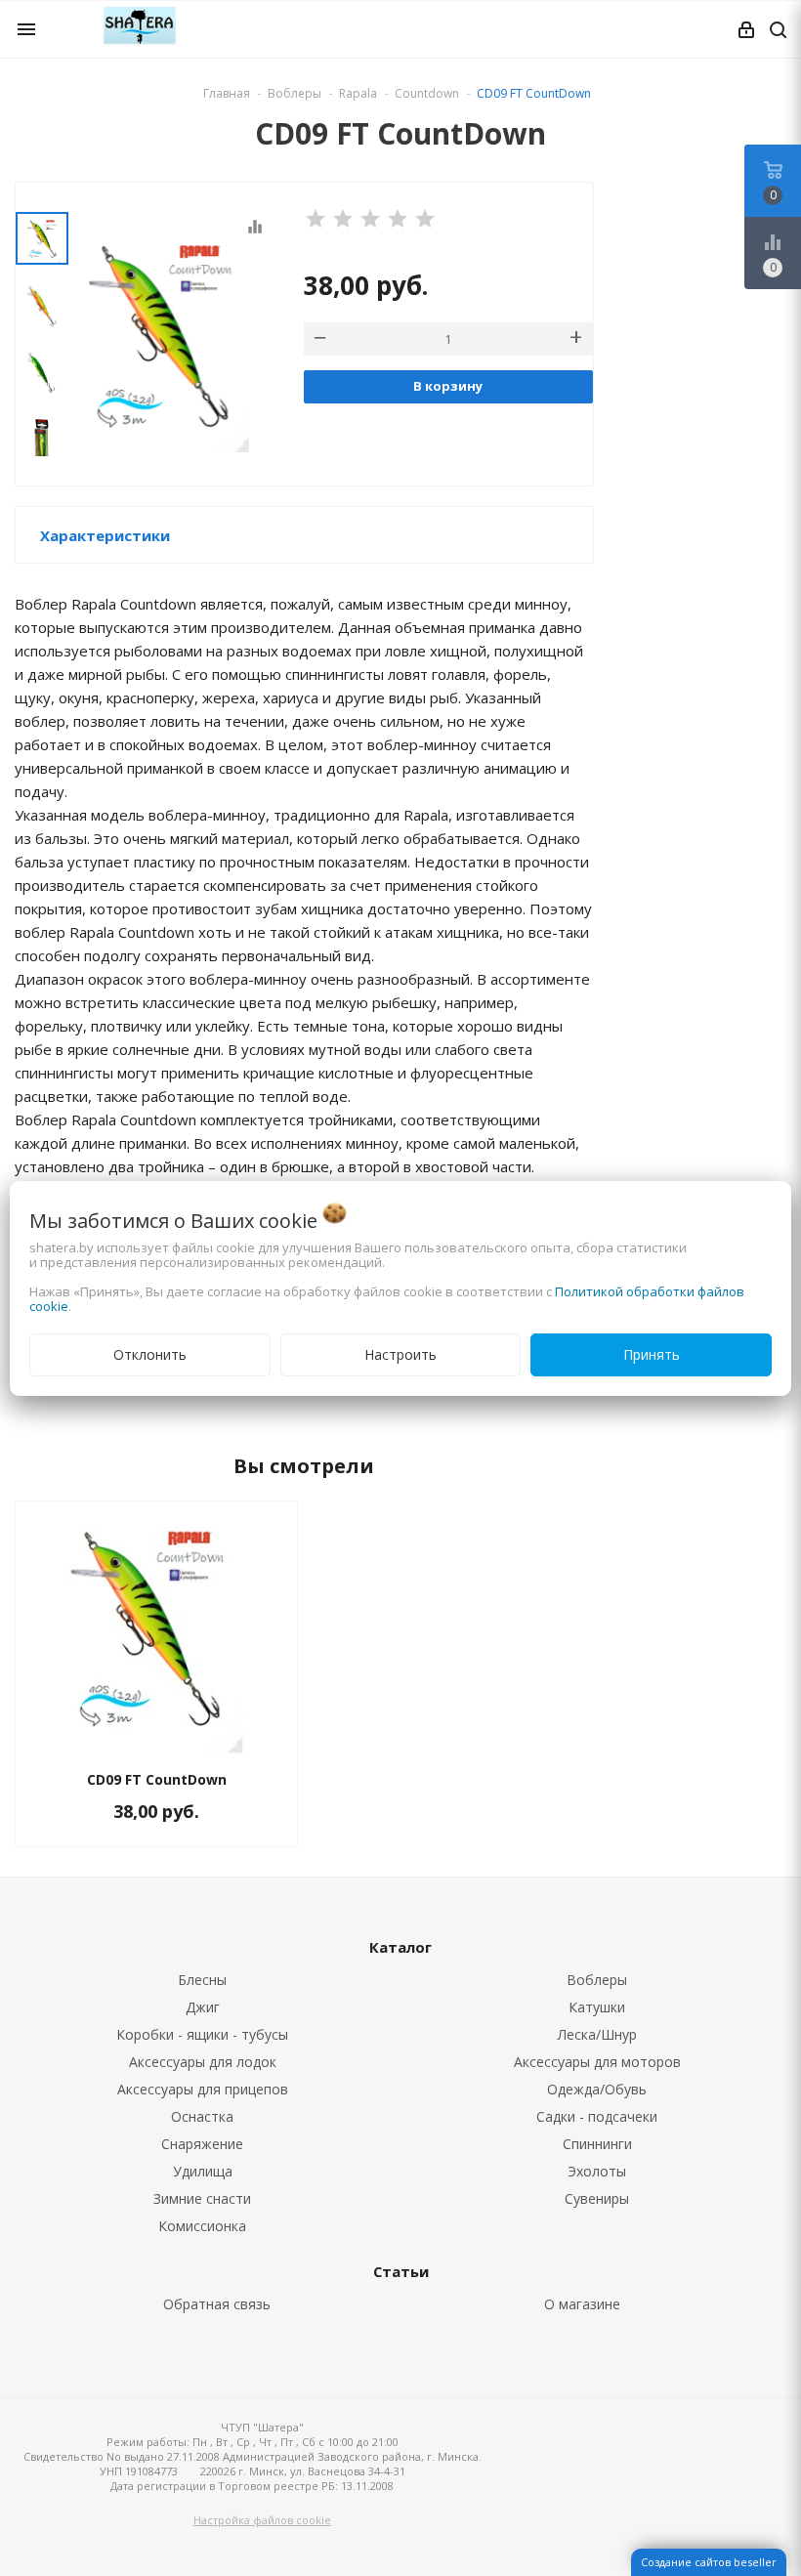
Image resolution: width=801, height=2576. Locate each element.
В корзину (448, 386)
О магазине (582, 2304)
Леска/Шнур (597, 2034)
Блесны (202, 1980)
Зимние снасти (202, 2198)
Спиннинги (597, 2144)
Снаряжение (202, 2144)
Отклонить (150, 1354)
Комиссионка (202, 2226)
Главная (227, 93)
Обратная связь (217, 2304)
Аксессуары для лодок (203, 2062)
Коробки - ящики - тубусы (202, 2034)
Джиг (203, 2007)
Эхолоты (597, 2171)
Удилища (203, 2171)
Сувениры (597, 2198)
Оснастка (202, 2116)
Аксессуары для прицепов (203, 2089)
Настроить (400, 1354)
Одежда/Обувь (597, 2089)
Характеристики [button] (105, 535)
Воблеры (597, 1980)
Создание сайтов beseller (709, 2562)
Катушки (597, 2007)
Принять (652, 1354)
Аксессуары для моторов (597, 2062)
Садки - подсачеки (597, 2116)
